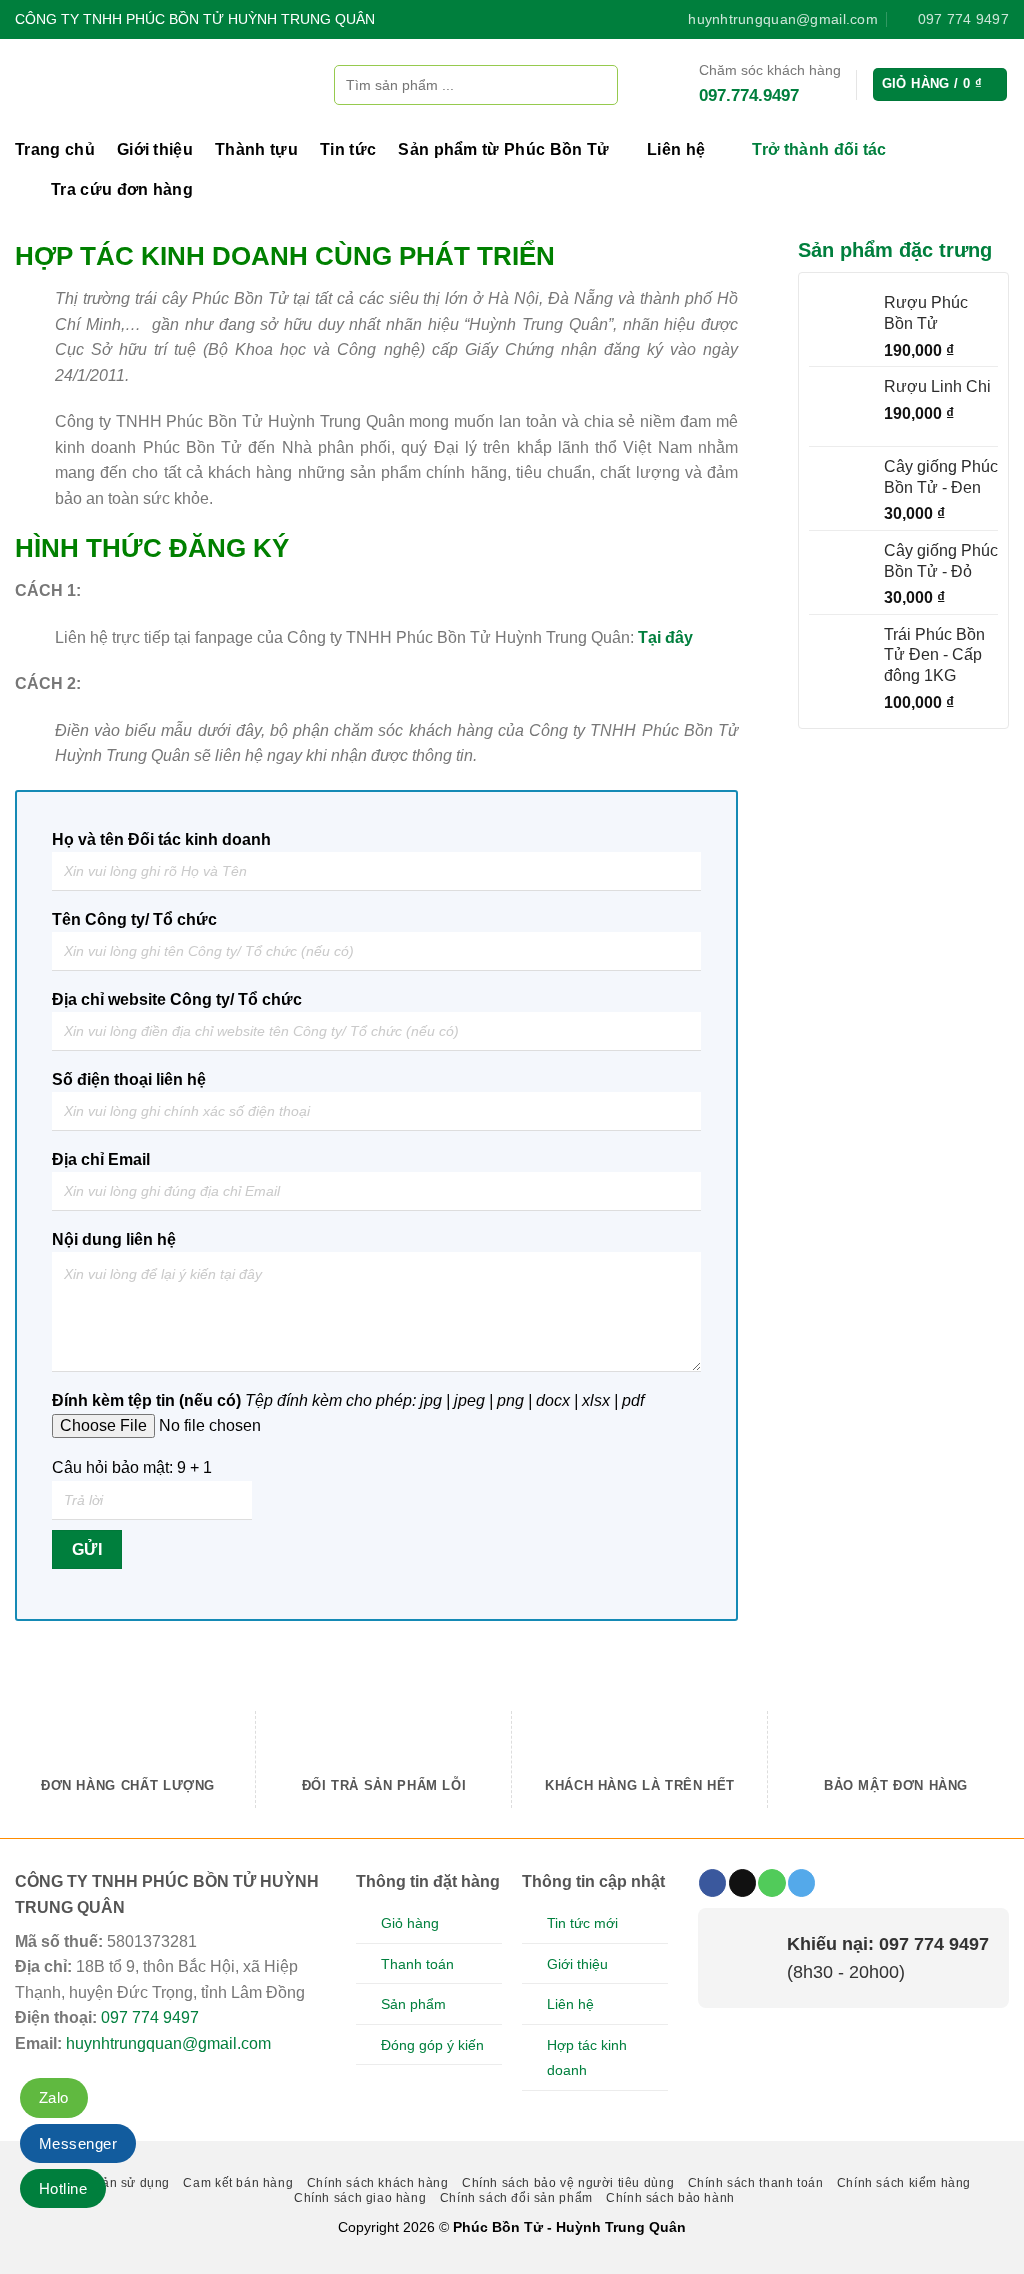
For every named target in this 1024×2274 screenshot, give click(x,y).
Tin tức (348, 149)
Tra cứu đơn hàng (122, 189)
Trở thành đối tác (819, 149)
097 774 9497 (150, 2017)
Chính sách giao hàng (360, 2198)
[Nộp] (597, 84)
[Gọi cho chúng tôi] (771, 1883)
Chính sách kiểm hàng (904, 2183)
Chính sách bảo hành (670, 2198)
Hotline (63, 2188)
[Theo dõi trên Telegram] (801, 1883)
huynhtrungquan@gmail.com (168, 2043)
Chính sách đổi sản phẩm (516, 2198)
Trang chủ (55, 149)
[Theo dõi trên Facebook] (712, 1883)
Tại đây (665, 637)
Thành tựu (256, 149)
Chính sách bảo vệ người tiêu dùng (568, 2183)
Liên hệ (676, 149)
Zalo (54, 2097)
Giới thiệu (155, 149)
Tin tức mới (582, 1923)
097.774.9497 (749, 95)
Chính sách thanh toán (756, 2183)
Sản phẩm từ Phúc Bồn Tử (503, 149)
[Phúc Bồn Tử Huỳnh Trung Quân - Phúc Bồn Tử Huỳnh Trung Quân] (159, 84)
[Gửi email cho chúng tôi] (742, 1883)
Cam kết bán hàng (238, 2183)
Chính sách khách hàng (378, 2183)
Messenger (78, 2143)
